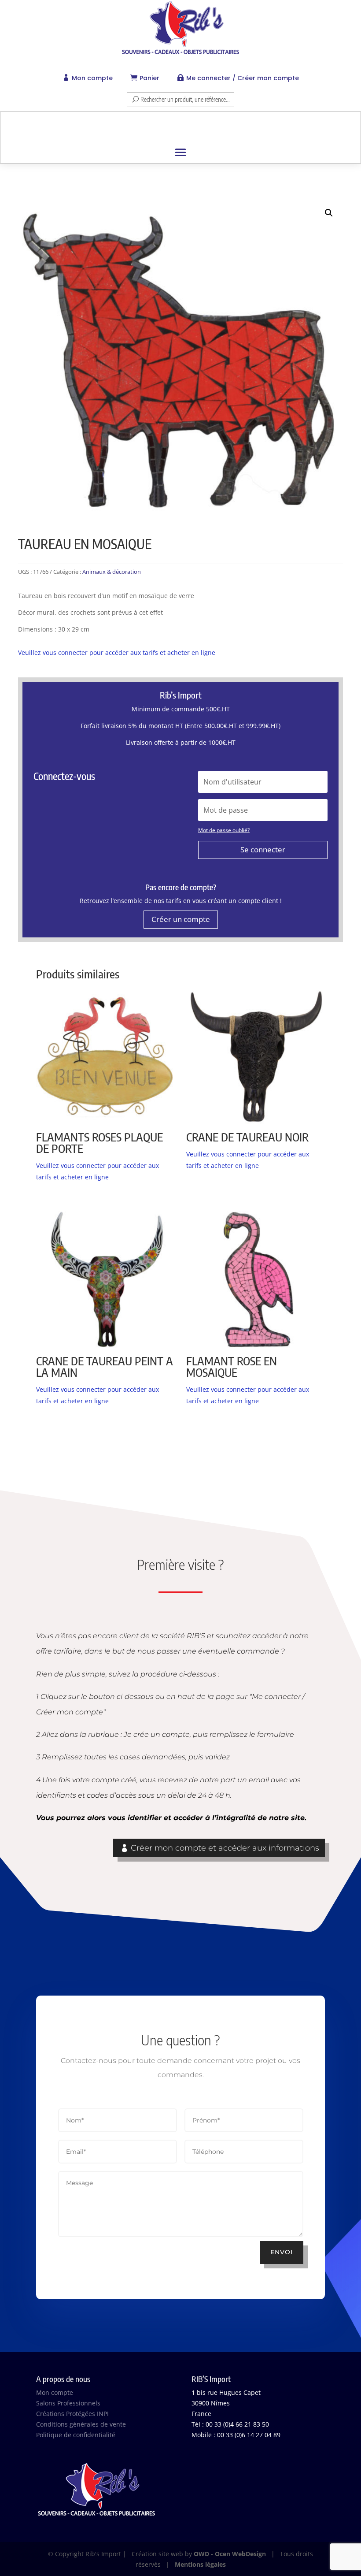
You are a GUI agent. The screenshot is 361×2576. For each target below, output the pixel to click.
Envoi (282, 2252)
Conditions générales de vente (81, 2424)
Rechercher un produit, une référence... (185, 99)
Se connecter (263, 849)
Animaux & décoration (112, 572)
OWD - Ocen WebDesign (230, 2554)
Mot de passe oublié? (224, 830)
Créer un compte (181, 919)
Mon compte (92, 78)
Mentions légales (200, 2564)
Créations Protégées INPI (72, 2414)
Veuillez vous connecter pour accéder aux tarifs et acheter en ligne (117, 652)
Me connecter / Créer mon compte (243, 78)
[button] (329, 213)
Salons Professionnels (68, 2403)
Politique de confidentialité (76, 2435)
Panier (149, 78)
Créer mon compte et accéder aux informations (225, 1848)
